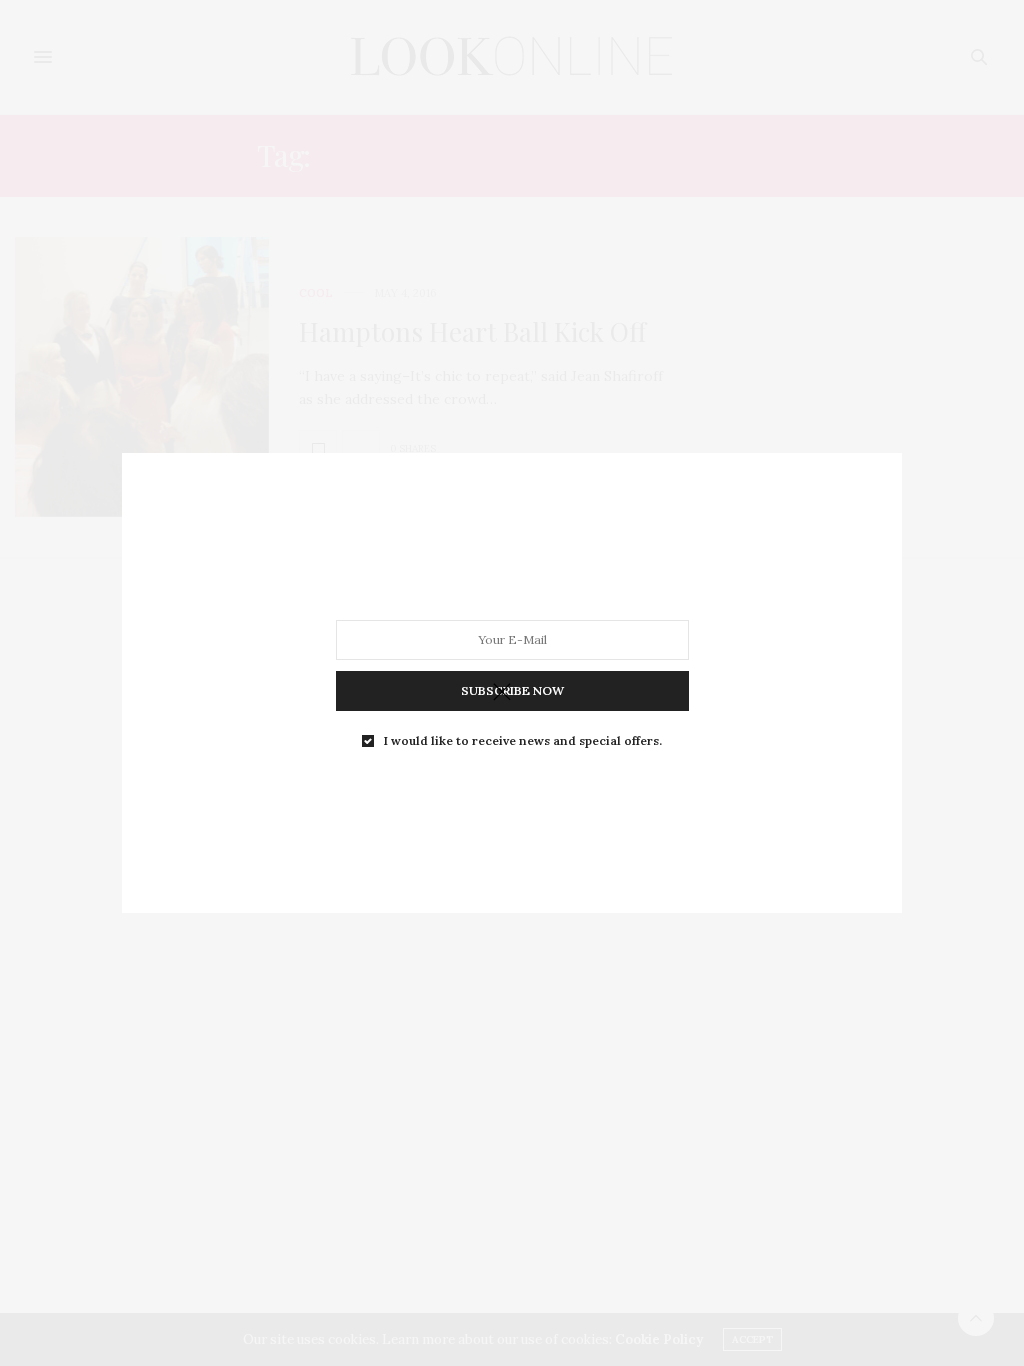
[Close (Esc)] (502, 693)
